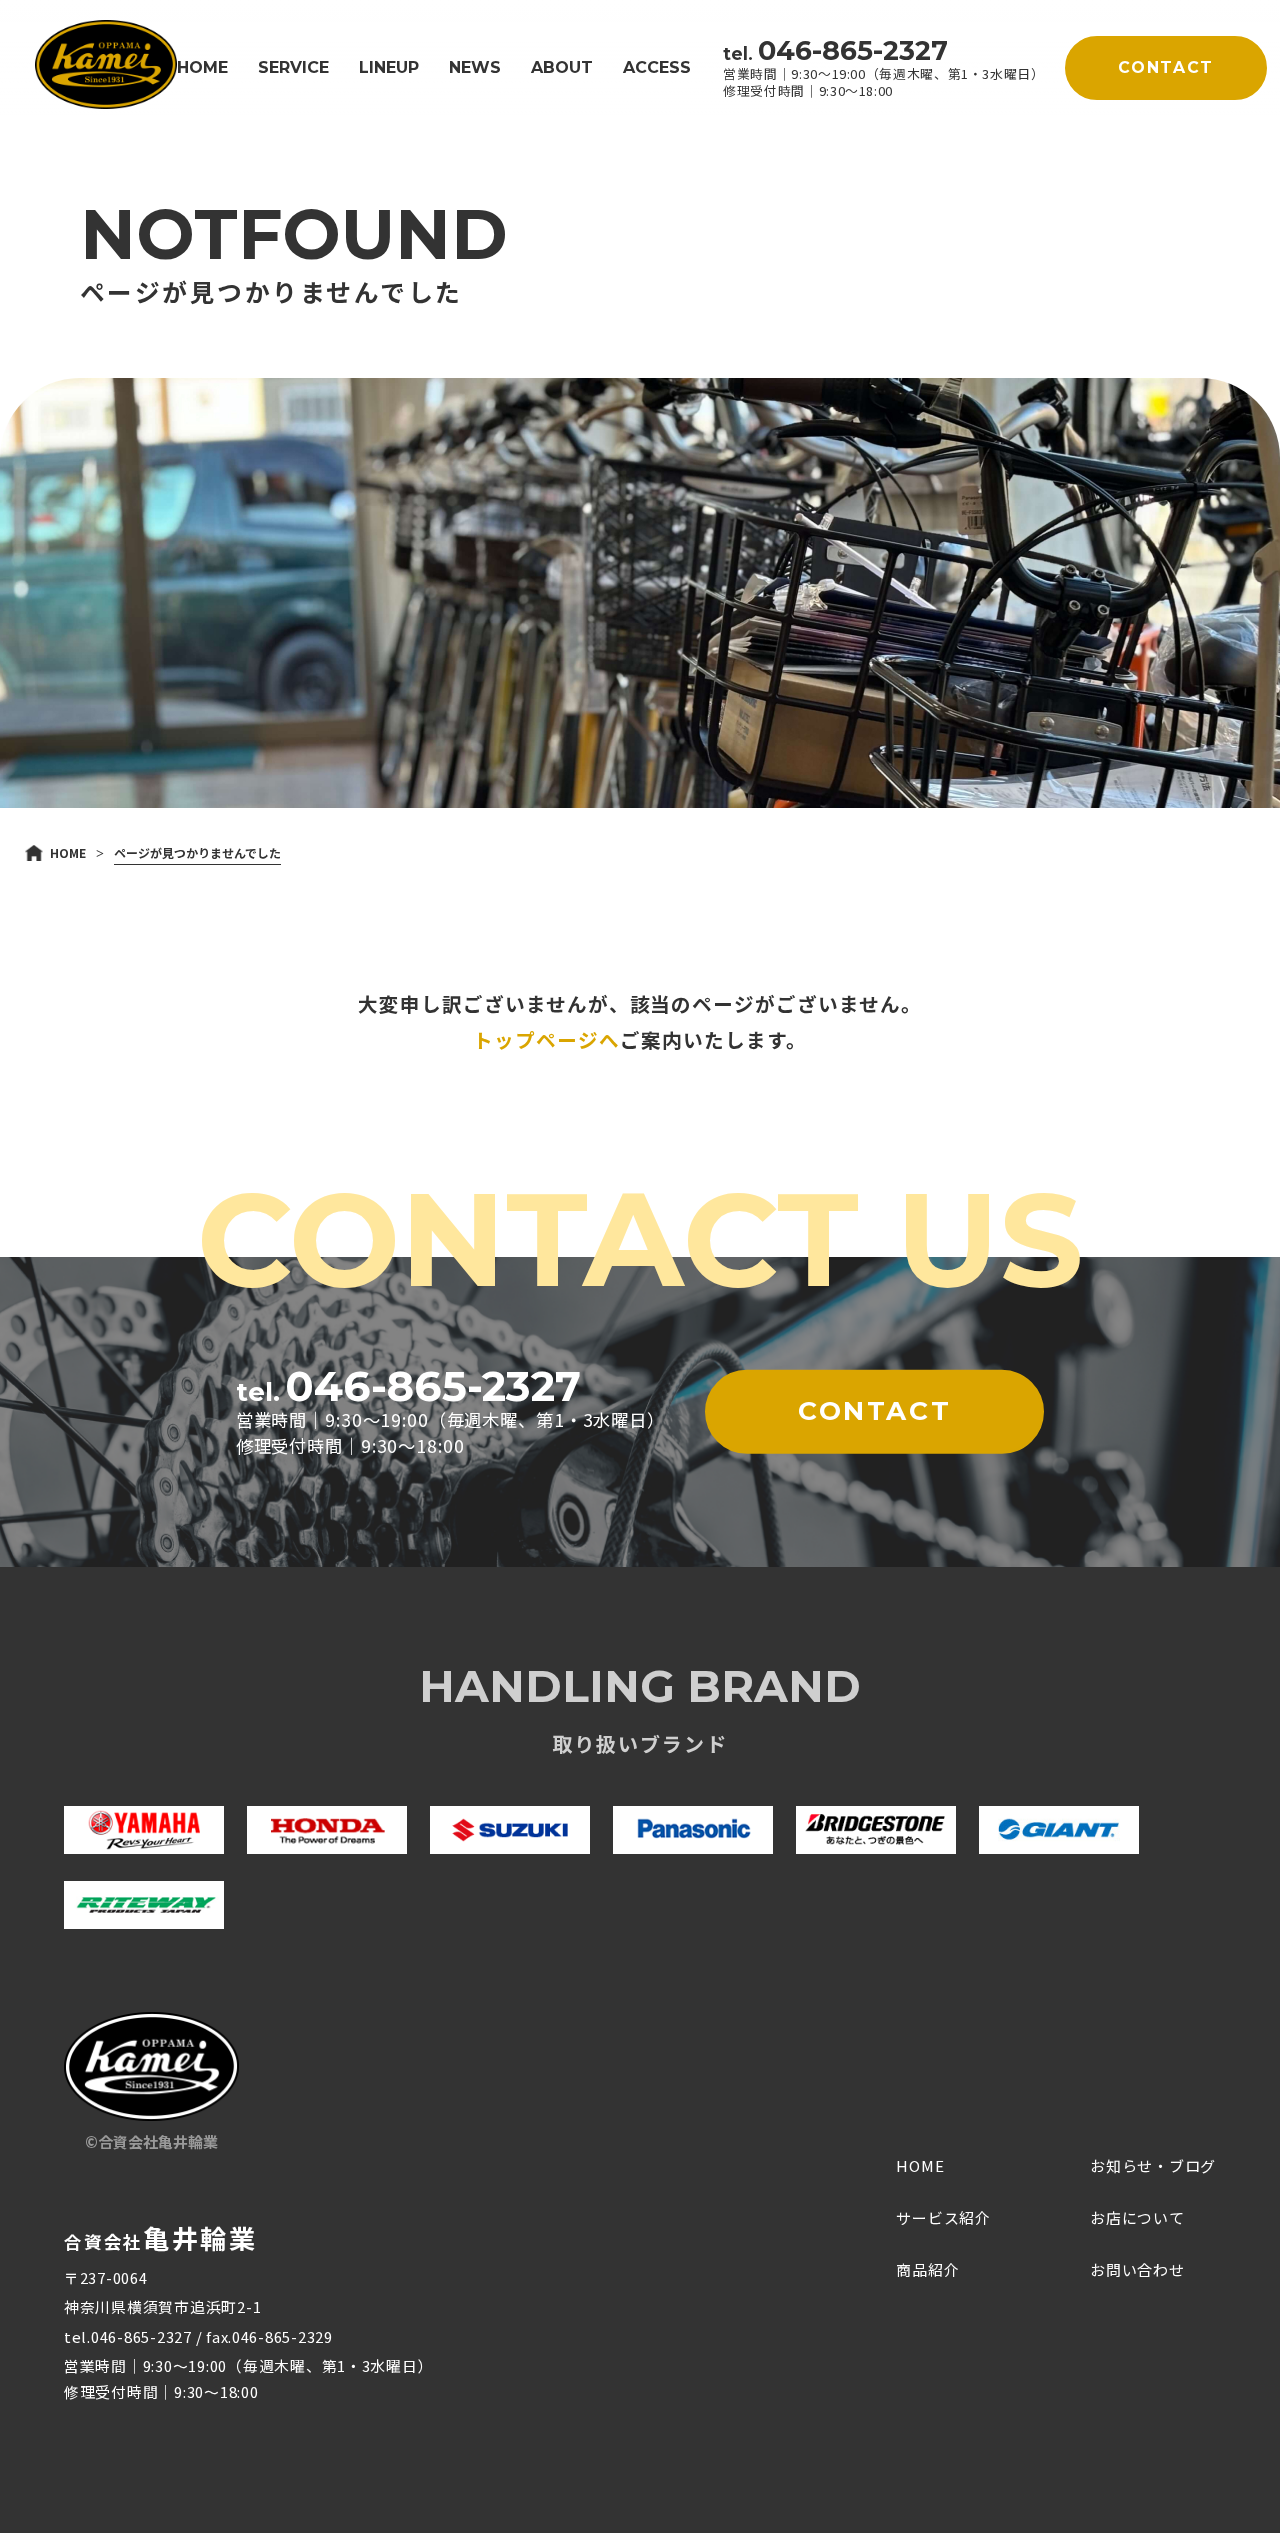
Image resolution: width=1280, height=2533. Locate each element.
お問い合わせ (1137, 2269)
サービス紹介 (943, 2217)
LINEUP (389, 67)
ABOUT (562, 67)
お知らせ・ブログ (1153, 2165)
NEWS (475, 67)
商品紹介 (927, 2269)
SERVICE (293, 67)
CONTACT (1166, 67)
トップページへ (546, 1039)
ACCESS (657, 67)
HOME (202, 67)
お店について (1137, 2217)
